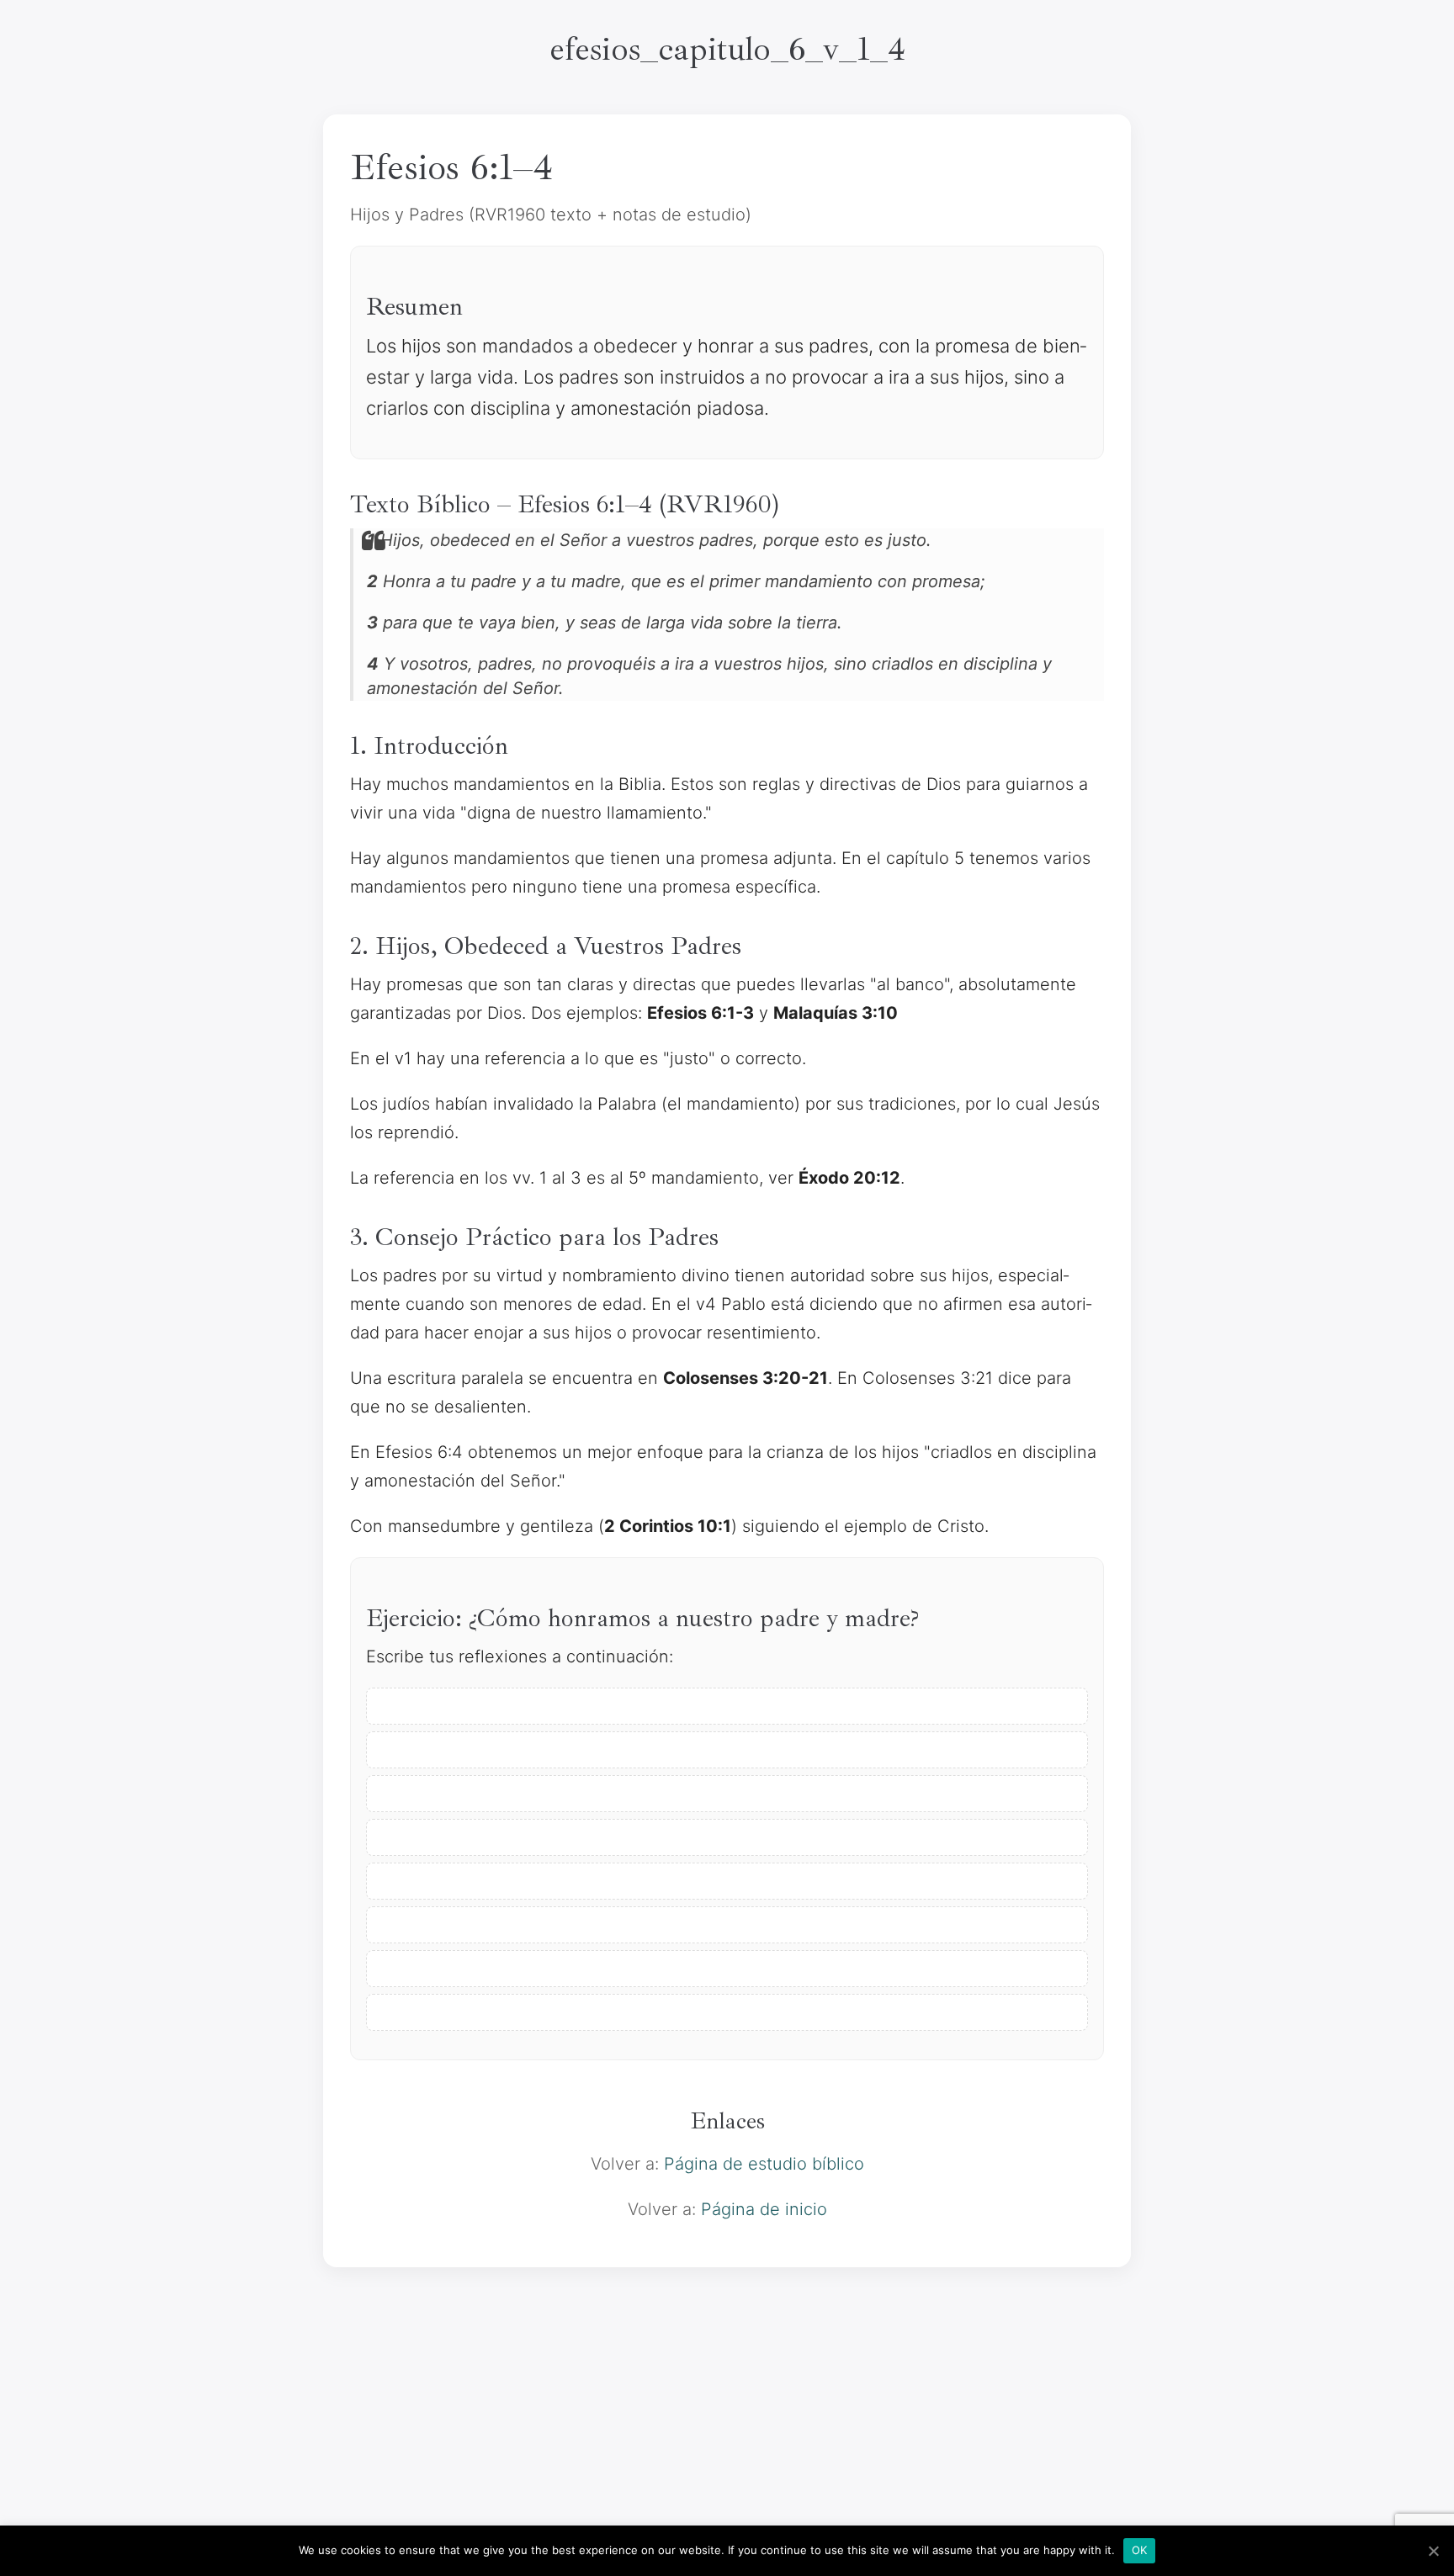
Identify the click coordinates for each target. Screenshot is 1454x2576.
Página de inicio (764, 2209)
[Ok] (1433, 2551)
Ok (1140, 2550)
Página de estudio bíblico (764, 2164)
